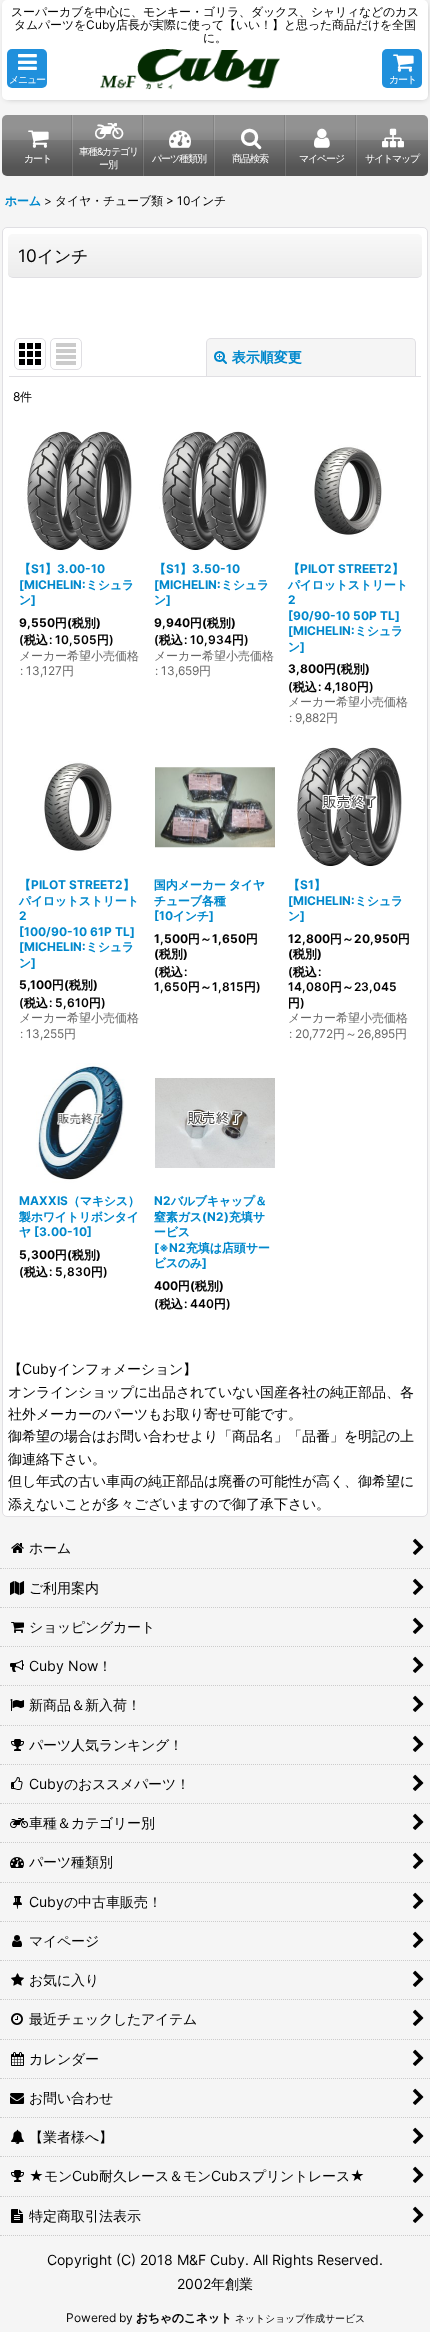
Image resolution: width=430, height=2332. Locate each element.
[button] (27, 68)
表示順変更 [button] (267, 356)
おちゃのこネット (184, 2317)
